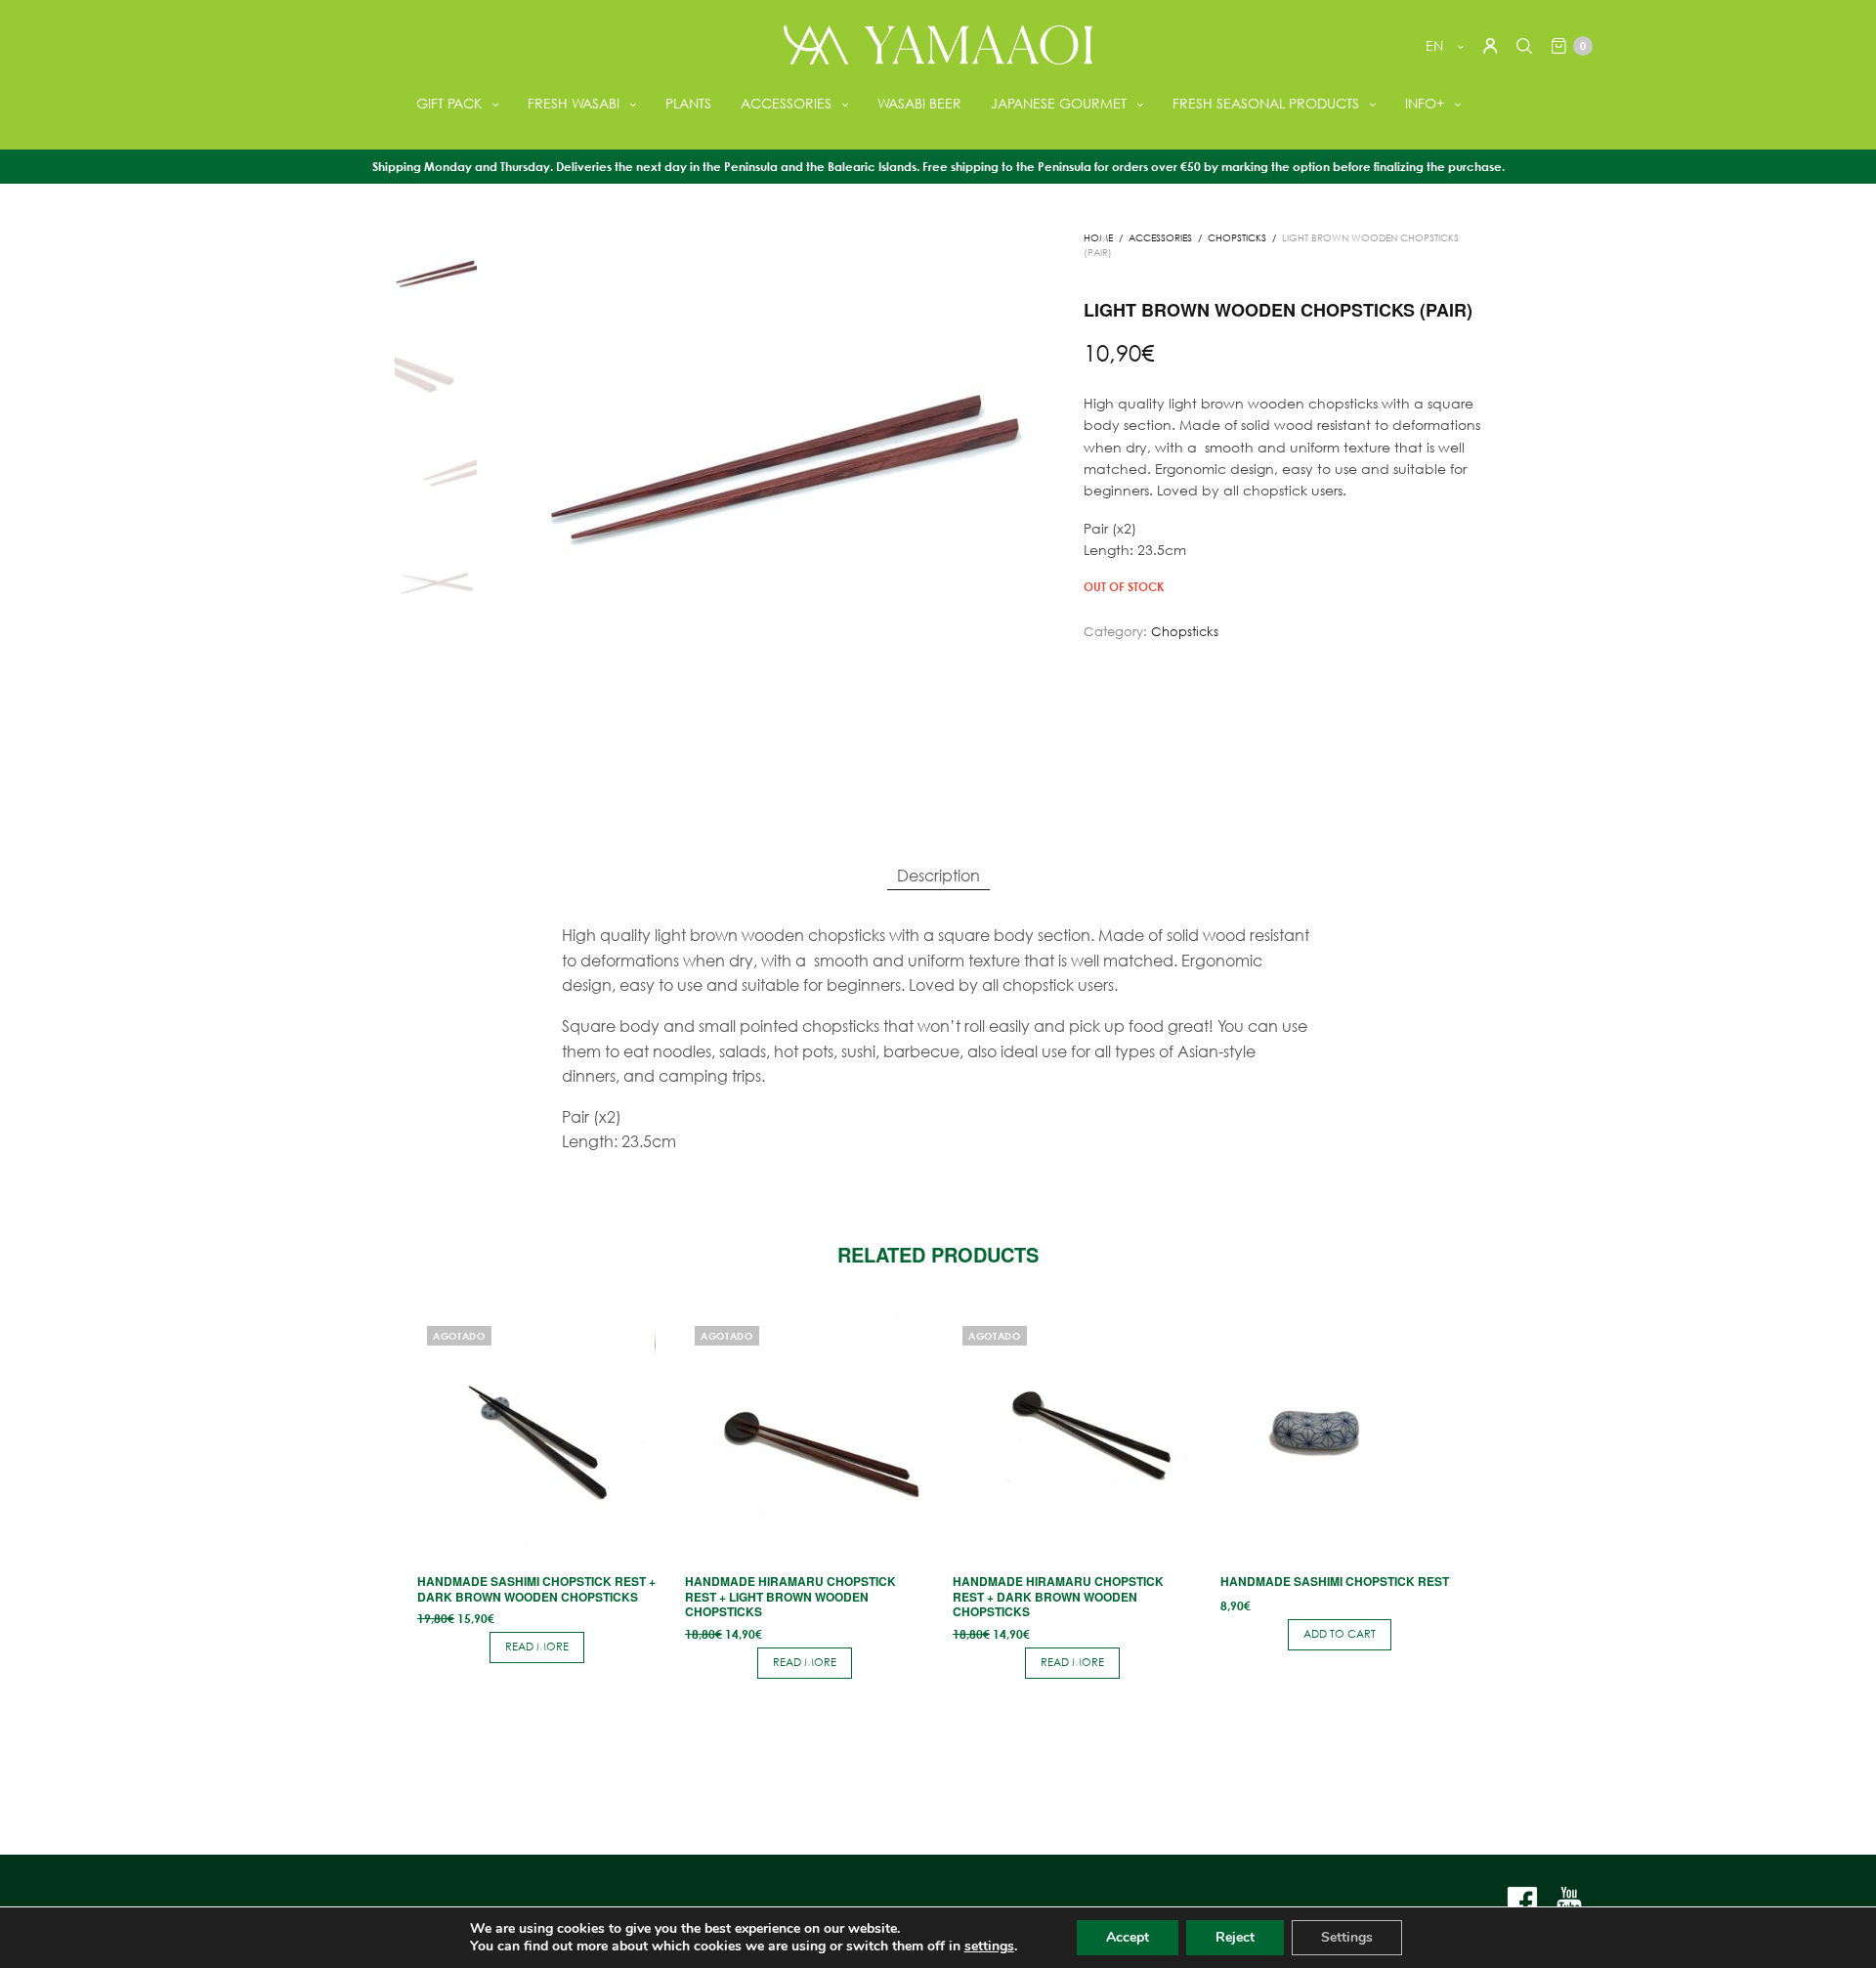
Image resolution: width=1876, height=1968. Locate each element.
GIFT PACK (449, 103)
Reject (1235, 1937)
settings (989, 1947)
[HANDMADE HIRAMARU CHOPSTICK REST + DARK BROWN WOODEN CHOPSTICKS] (1072, 1435)
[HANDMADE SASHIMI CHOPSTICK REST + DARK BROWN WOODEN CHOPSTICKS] (536, 1435)
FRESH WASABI (574, 103)
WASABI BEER (919, 103)
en (1436, 45)
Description (938, 875)
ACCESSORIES (786, 103)
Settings (1347, 1937)
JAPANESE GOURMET (1059, 103)
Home (1098, 238)
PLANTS (688, 103)
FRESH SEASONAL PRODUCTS (1266, 103)
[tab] (938, 876)
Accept (1128, 1937)
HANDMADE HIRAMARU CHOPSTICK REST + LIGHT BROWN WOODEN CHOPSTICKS (790, 1596)
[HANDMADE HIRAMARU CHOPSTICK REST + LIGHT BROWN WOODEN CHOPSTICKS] (804, 1435)
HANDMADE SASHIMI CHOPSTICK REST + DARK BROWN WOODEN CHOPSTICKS (536, 1589)
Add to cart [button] (1340, 1634)
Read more (537, 1647)
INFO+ (1425, 103)
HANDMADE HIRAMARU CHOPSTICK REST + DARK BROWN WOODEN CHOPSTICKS (1058, 1596)
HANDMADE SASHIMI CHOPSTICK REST (1335, 1581)
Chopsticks (1237, 238)
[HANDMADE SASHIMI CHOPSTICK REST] (1340, 1435)
